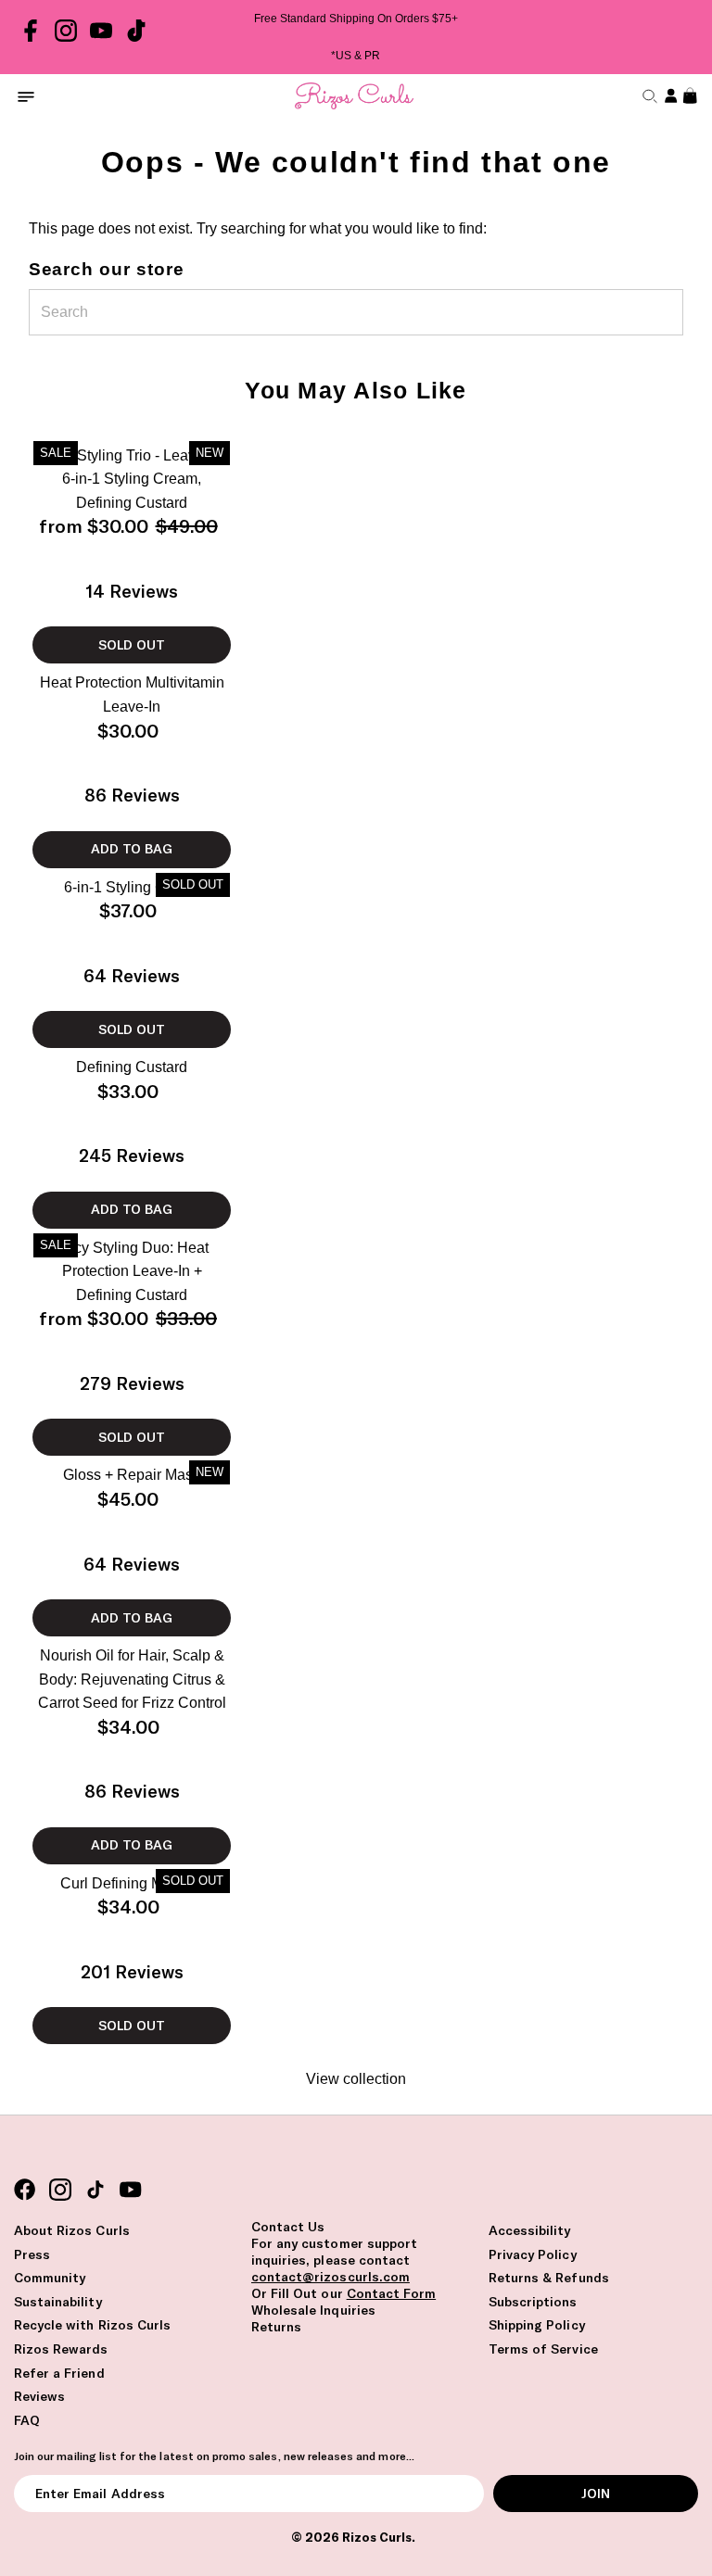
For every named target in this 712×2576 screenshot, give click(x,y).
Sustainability (58, 2302)
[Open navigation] (26, 96)
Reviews (39, 2396)
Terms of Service (543, 2349)
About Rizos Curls (72, 2230)
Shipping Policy (537, 2325)
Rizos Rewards (61, 2349)
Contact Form (391, 2293)
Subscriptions (533, 2302)
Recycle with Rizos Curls (92, 2325)
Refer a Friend (59, 2373)
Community (50, 2278)
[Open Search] (648, 96)
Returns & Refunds (549, 2278)
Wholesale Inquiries (313, 2310)
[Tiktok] (136, 37)
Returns (276, 2327)
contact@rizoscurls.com (331, 2277)
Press (32, 2254)
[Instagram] (66, 37)
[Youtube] (101, 37)
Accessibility (530, 2230)
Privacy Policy (533, 2254)
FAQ (27, 2420)
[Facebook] (31, 37)
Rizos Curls (377, 2537)
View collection (356, 2079)
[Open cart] (688, 96)
